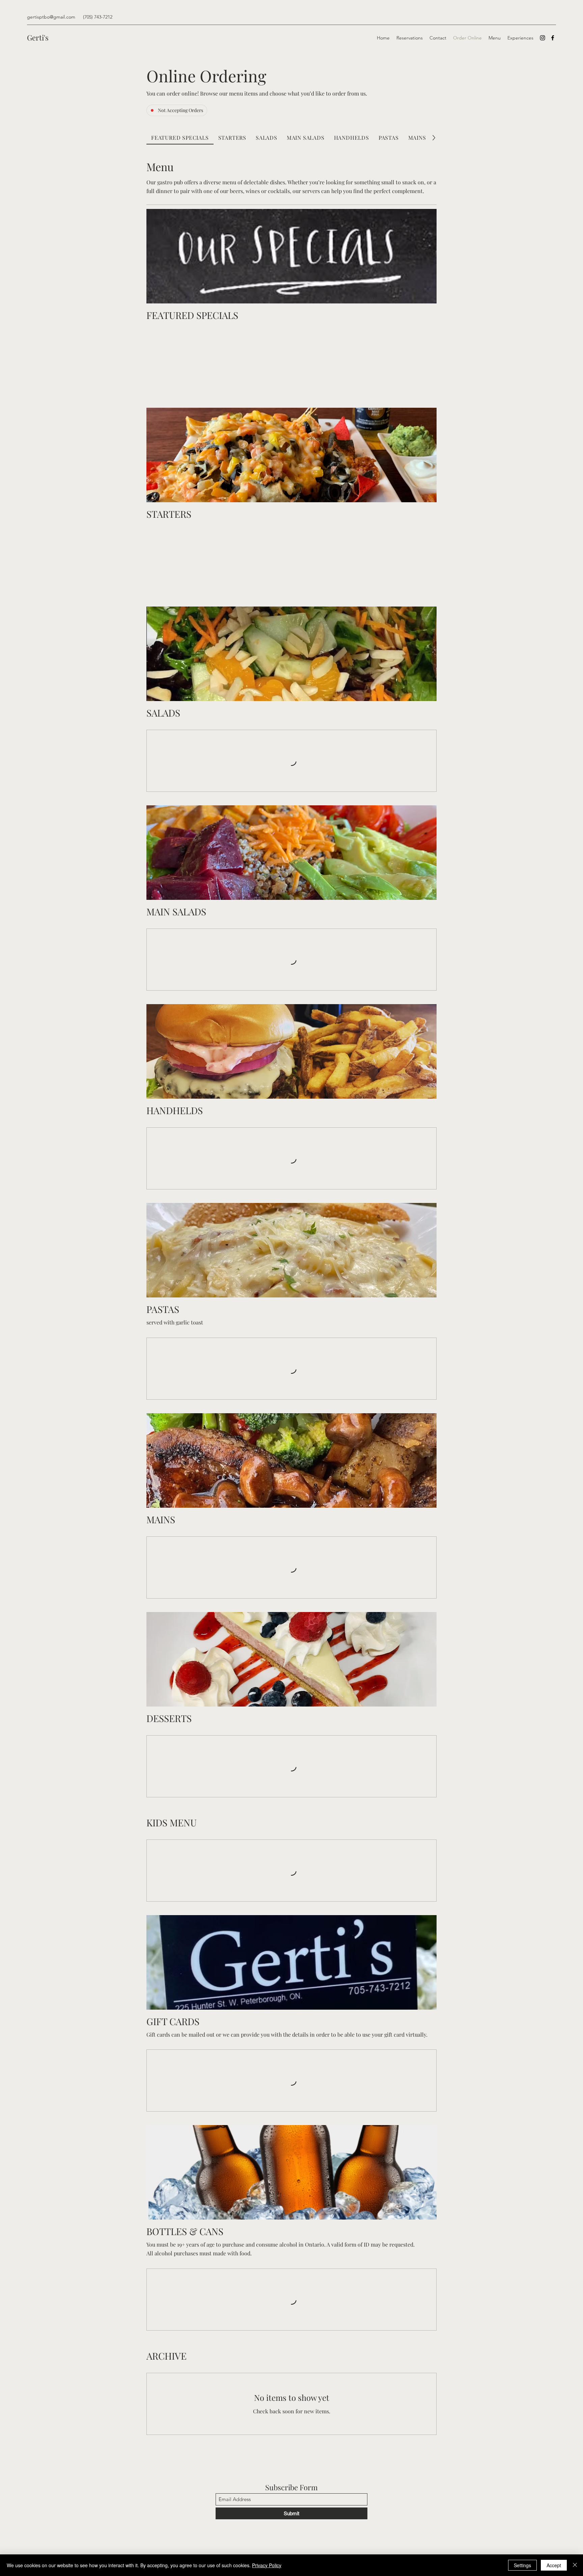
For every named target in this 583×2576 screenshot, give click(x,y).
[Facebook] (553, 38)
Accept (554, 2565)
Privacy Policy (267, 2565)
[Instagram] (543, 38)
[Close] (575, 2565)
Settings (522, 2565)
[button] (217, 341)
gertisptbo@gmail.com (51, 17)
